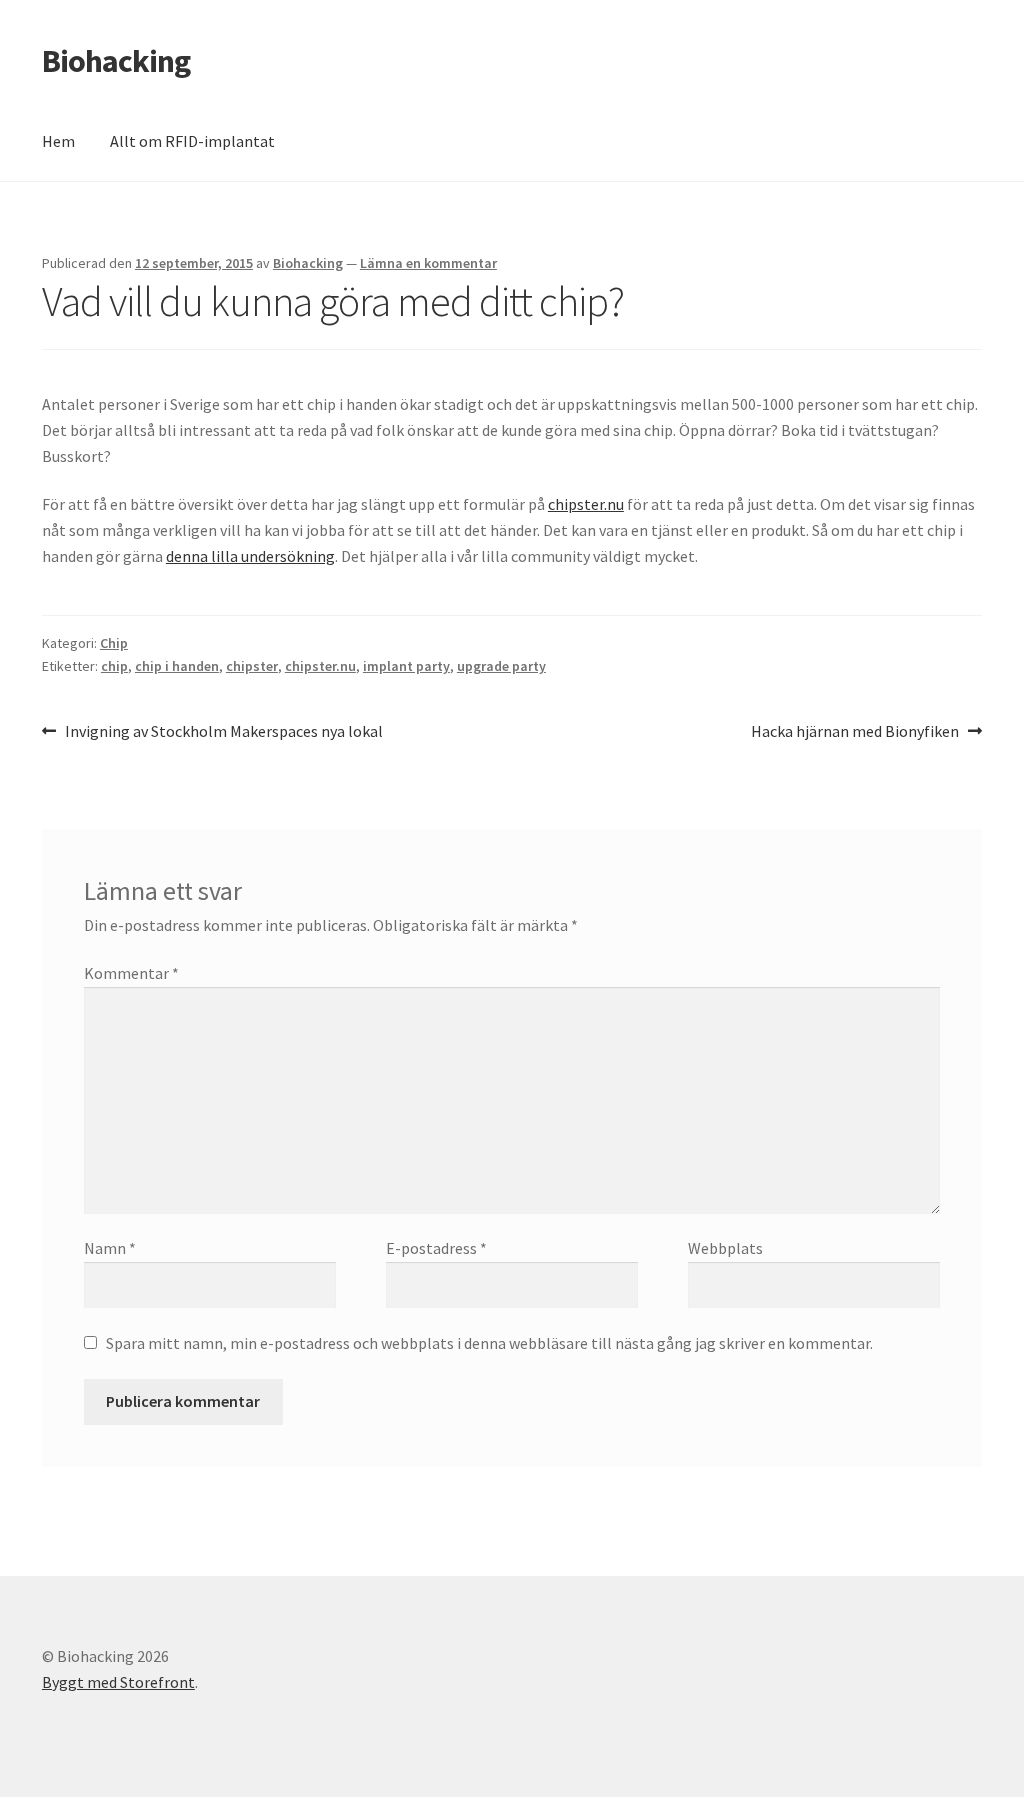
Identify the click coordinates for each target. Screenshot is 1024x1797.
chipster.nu (586, 504)
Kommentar (131, 973)
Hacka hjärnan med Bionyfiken (855, 732)
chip (114, 666)
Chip (114, 643)
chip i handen (177, 666)
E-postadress (436, 1248)
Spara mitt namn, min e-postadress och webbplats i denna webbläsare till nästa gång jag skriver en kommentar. (489, 1343)
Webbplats (725, 1248)
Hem (58, 141)
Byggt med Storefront (118, 1682)
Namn (110, 1248)
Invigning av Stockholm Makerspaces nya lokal (223, 732)
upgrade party (501, 666)
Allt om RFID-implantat (192, 141)
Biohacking (116, 61)
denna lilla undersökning (250, 556)
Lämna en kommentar (428, 263)
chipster (252, 666)
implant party (406, 666)
